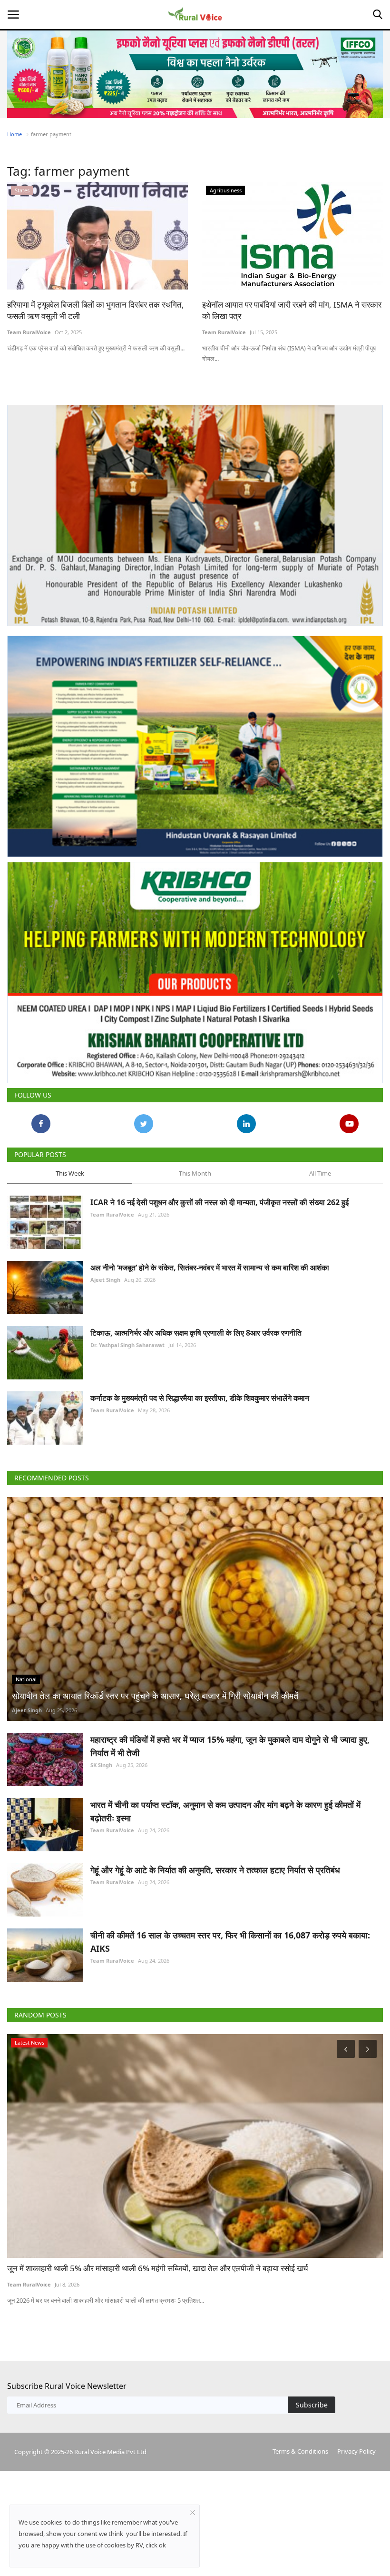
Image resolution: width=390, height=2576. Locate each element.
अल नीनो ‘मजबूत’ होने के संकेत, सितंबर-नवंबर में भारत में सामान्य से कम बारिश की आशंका (210, 1268)
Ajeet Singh (105, 1280)
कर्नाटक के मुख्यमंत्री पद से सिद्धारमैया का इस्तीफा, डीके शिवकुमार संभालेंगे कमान (200, 1398)
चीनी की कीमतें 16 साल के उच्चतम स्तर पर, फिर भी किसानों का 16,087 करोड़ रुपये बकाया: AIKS (230, 1942)
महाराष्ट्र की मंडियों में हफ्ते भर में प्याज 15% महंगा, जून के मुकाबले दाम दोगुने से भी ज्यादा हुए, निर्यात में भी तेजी (230, 1746)
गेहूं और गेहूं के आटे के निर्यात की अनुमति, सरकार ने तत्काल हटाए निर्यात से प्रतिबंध (215, 1870)
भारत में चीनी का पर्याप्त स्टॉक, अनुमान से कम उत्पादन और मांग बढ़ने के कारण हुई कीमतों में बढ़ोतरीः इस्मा (225, 1811)
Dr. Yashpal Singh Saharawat (127, 1345)
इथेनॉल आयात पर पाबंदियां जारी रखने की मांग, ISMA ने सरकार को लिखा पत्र (292, 310)
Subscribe (312, 2405)
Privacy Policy (356, 2451)
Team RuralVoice (29, 332)
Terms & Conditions (300, 2451)
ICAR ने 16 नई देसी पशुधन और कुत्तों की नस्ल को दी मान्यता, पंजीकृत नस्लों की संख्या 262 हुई (219, 1202)
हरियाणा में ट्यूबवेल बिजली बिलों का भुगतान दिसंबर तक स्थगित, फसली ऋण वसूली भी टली (96, 310)
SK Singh (101, 1765)
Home (15, 134)
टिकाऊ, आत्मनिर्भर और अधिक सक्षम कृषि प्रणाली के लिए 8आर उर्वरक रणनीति (196, 1333)
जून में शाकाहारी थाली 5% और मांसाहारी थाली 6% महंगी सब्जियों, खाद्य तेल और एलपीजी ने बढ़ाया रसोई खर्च (158, 2268)
